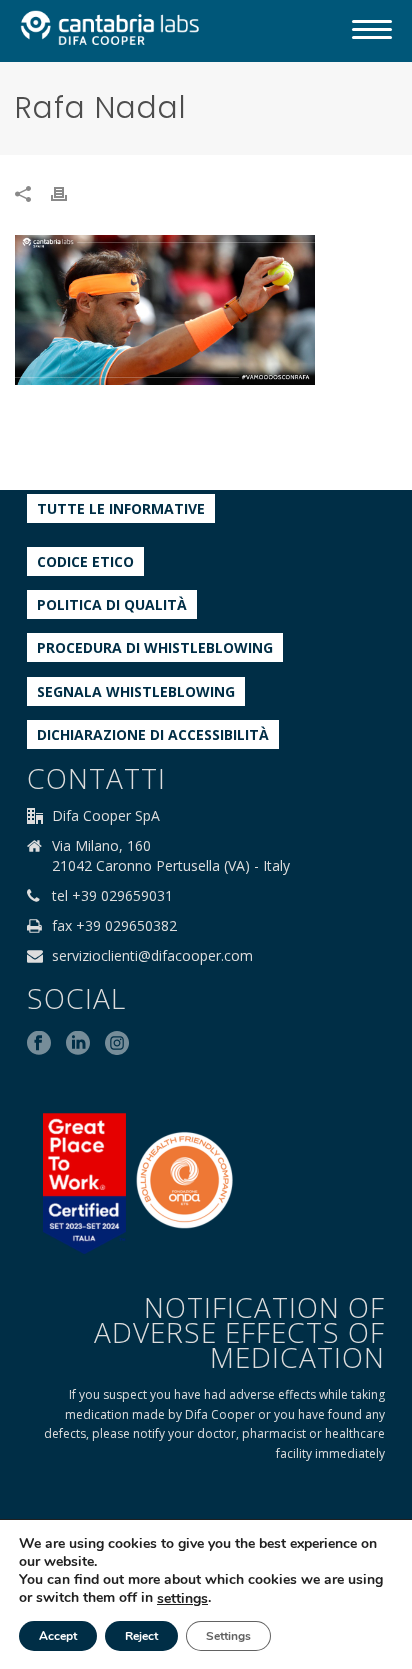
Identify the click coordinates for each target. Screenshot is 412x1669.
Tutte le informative (121, 508)
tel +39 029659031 (112, 896)
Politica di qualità (112, 604)
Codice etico (85, 561)
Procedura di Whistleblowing (155, 647)
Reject (141, 1636)
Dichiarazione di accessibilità (153, 734)
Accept (58, 1636)
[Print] (69, 192)
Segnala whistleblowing (136, 691)
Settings (228, 1636)
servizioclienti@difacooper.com (152, 956)
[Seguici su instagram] (117, 1044)
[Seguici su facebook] (39, 1044)
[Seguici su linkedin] (78, 1044)
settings (182, 1599)
